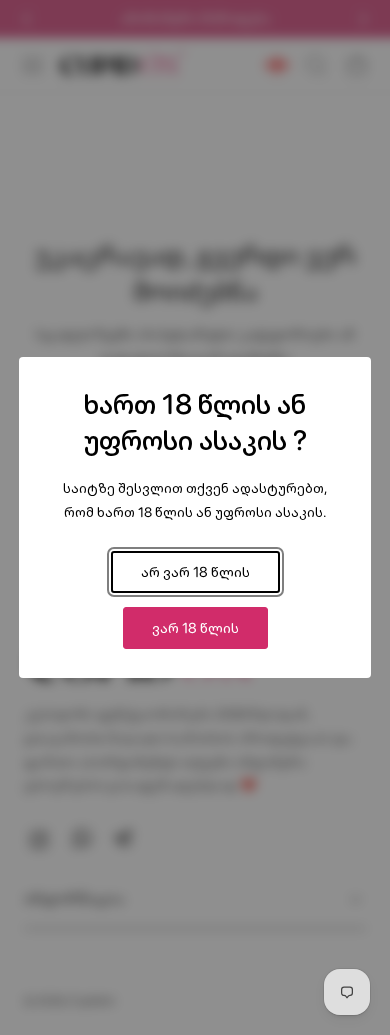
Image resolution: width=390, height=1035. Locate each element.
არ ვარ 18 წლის (195, 571)
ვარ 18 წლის (195, 627)
